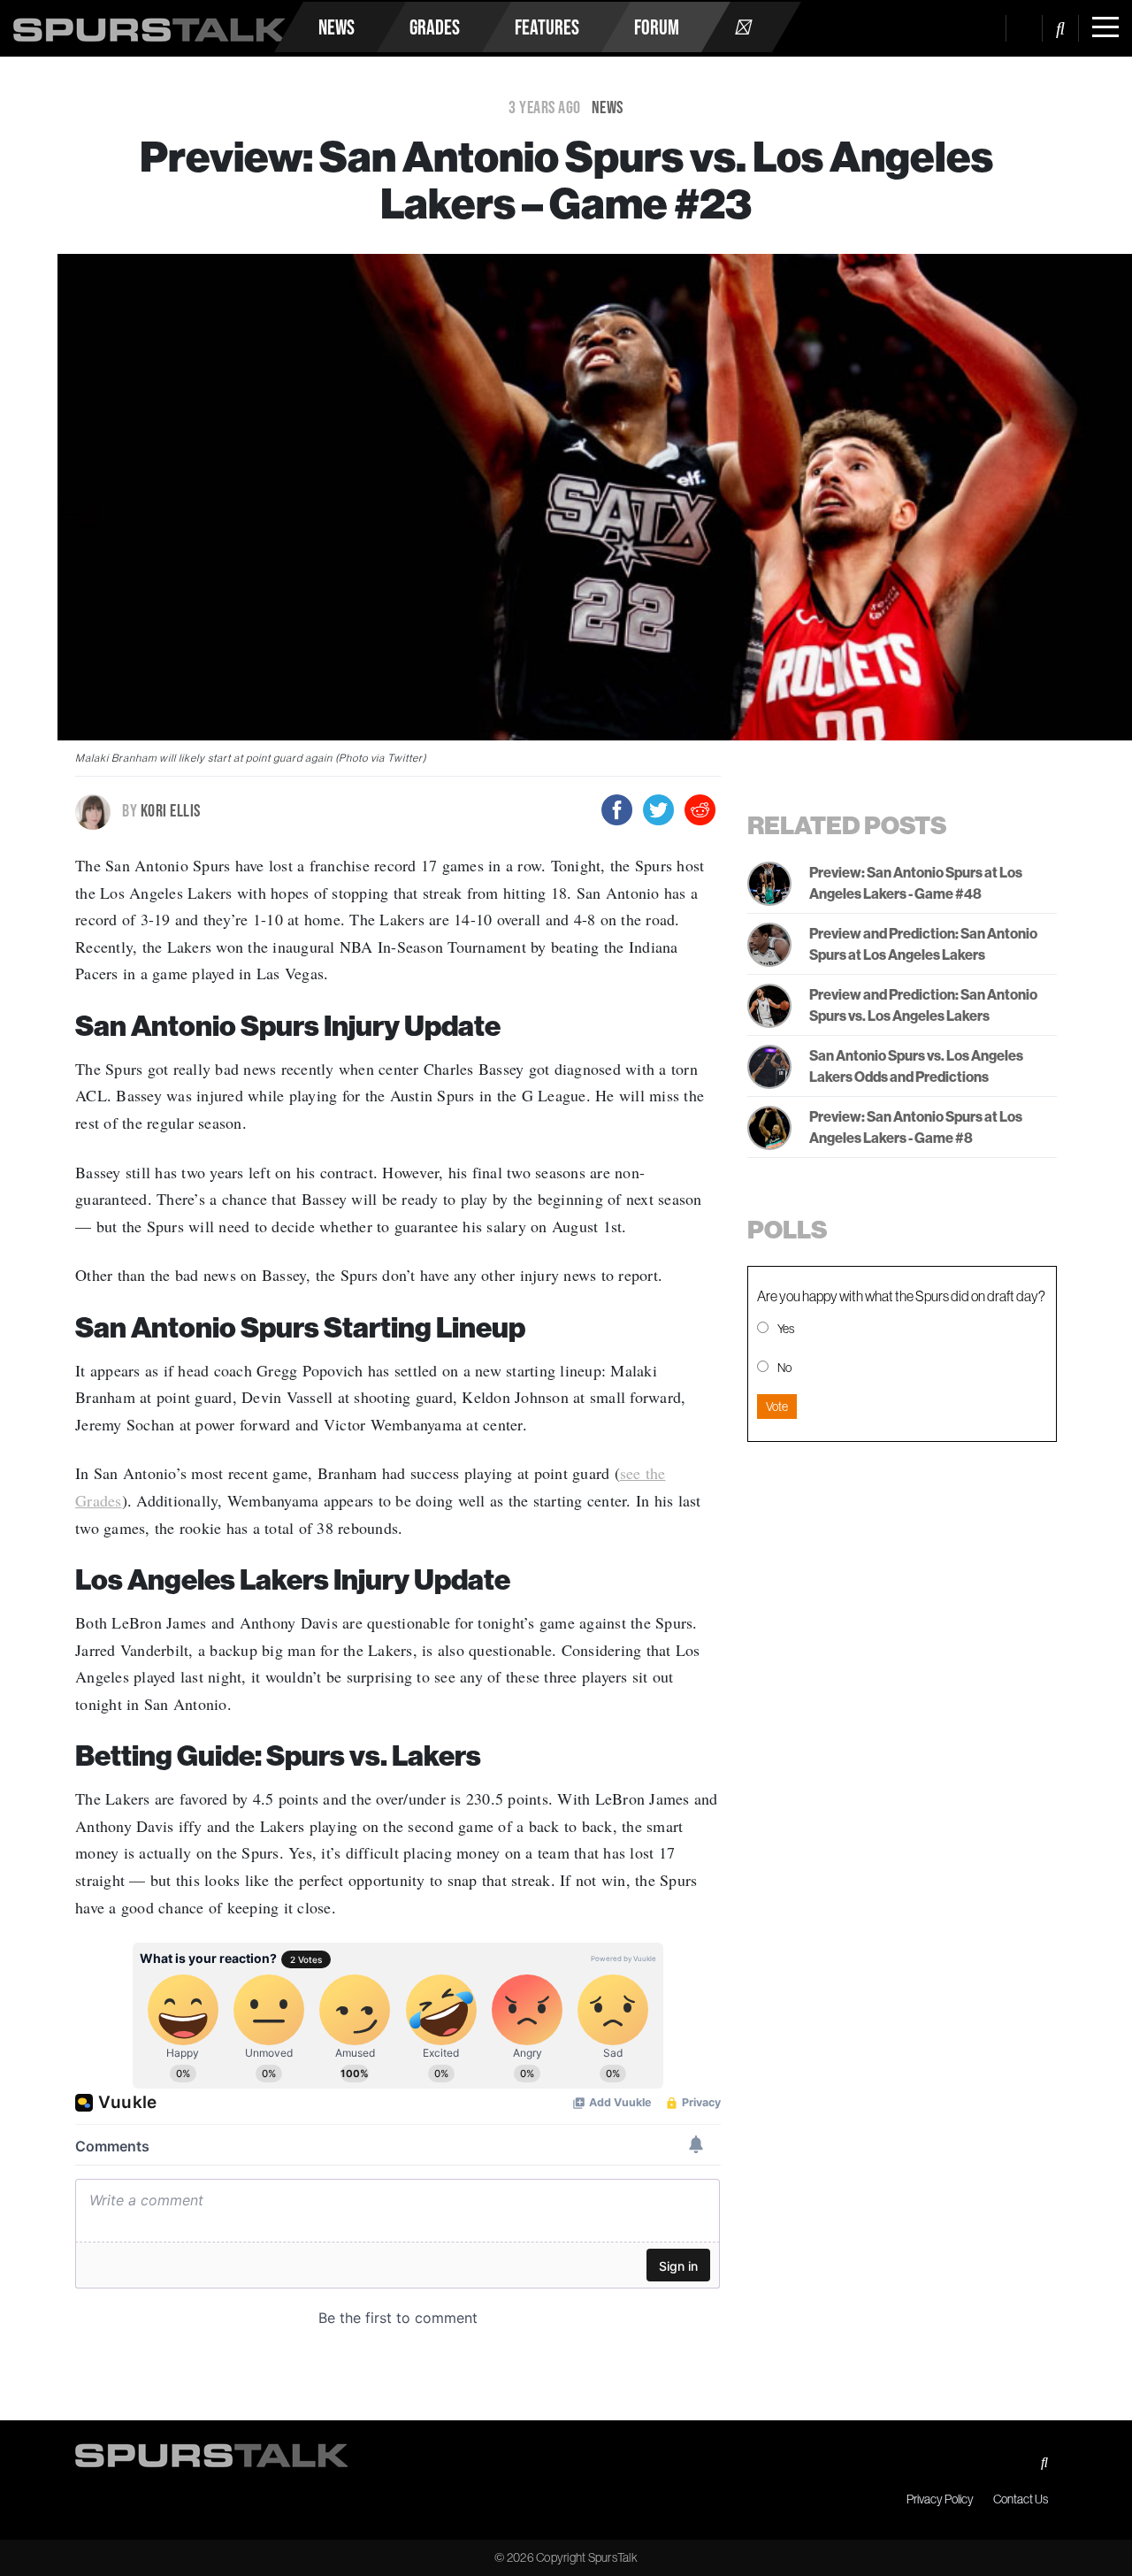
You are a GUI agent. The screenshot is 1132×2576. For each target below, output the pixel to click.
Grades (435, 27)
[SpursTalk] (149, 23)
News (337, 27)
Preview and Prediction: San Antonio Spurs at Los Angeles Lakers (923, 944)
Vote (777, 1407)
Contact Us (1021, 2499)
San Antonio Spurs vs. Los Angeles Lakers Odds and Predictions (916, 1066)
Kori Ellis (161, 810)
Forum (657, 27)
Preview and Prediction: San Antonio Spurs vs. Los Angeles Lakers (923, 1005)
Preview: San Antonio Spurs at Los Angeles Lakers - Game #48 (916, 883)
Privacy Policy (940, 2499)
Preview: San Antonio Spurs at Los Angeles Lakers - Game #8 (916, 1127)
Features (547, 27)
